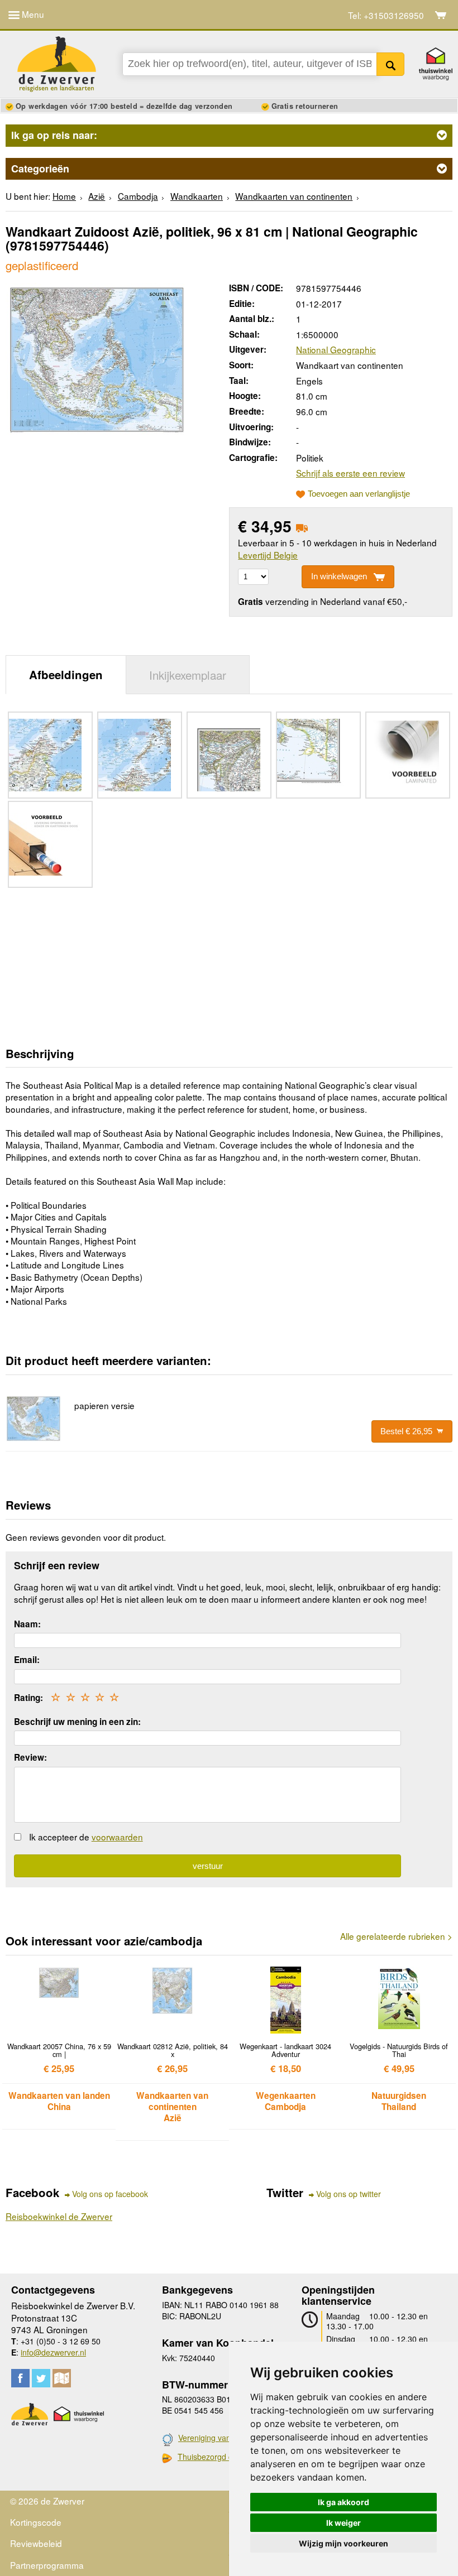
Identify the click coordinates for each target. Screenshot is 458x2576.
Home (64, 196)
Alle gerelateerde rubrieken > (396, 1936)
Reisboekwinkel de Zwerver (59, 2216)
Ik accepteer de (86, 1837)
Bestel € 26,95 (406, 1431)
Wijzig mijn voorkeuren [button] (344, 2543)
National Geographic (336, 349)
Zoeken (391, 64)
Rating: (28, 1698)
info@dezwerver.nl (53, 2352)
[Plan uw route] (62, 2378)
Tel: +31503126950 (386, 15)
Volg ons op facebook (110, 2194)
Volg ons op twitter (349, 2194)
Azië (97, 196)
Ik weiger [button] (344, 2523)
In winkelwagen (339, 576)
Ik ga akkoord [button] (344, 2502)
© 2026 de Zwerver (47, 2501)
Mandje (441, 15)
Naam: (27, 1624)
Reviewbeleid (36, 2543)
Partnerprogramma (47, 2565)
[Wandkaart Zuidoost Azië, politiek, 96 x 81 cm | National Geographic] (97, 358)
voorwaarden (117, 1837)
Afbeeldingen (66, 674)
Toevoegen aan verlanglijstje (359, 494)
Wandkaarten (197, 196)
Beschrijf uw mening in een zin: (77, 1722)
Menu (32, 14)
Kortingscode (36, 2522)
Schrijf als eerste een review (350, 473)
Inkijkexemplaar (188, 675)
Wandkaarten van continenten (294, 196)
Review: (30, 1757)
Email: (27, 1660)
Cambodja (138, 196)
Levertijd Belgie (268, 555)
